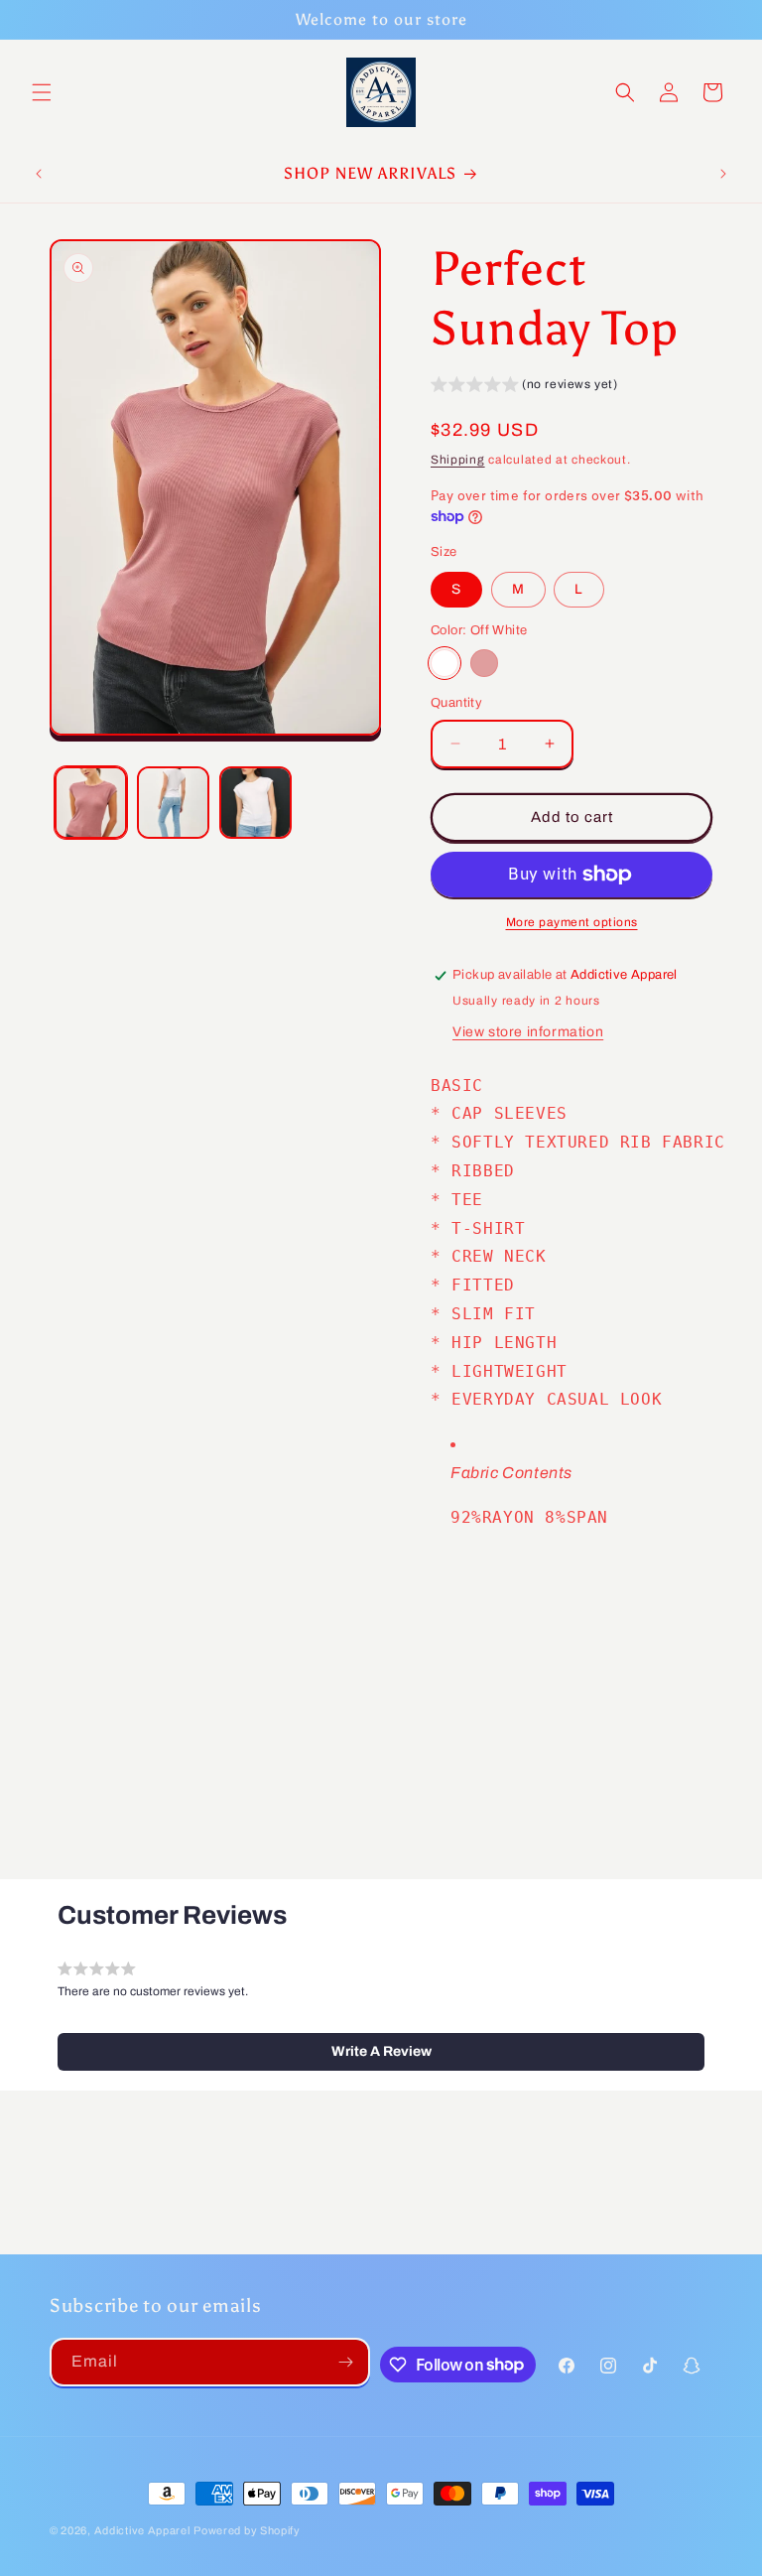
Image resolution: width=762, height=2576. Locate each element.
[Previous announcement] (39, 174)
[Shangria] (484, 663)
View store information (528, 1032)
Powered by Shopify (247, 2530)
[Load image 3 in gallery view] (255, 803)
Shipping (458, 460)
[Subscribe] (346, 2362)
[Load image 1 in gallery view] (91, 803)
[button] (42, 92)
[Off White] (444, 663)
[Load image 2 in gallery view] (173, 803)
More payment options (572, 922)
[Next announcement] (723, 174)
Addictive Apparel (142, 2530)
